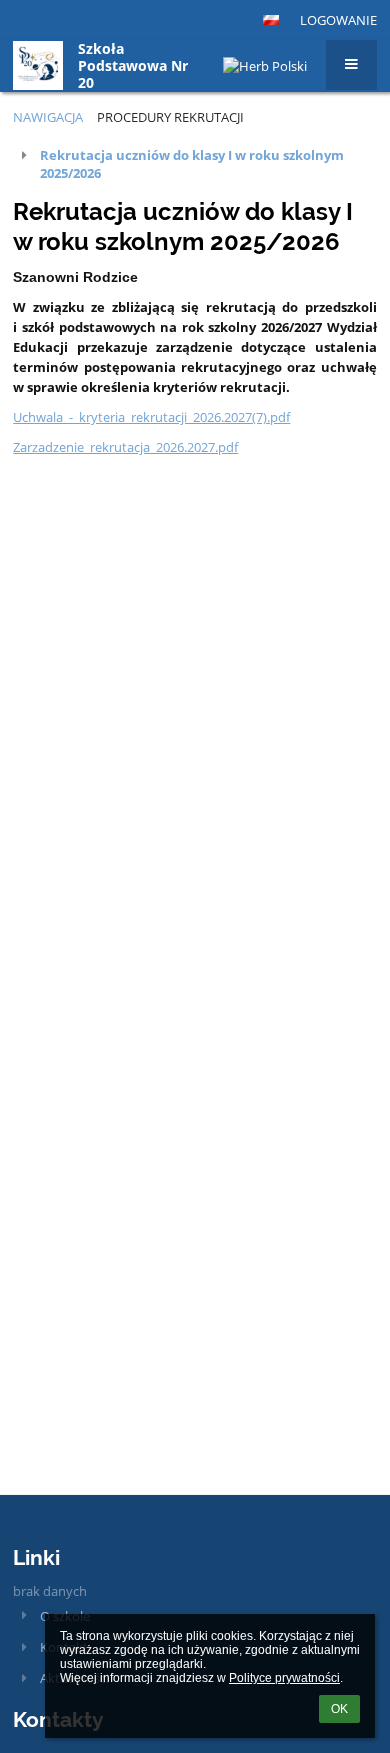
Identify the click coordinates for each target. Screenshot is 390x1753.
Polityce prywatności (284, 1678)
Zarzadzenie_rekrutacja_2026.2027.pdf (125, 447)
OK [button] (339, 1709)
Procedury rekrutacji (170, 117)
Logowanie (338, 20)
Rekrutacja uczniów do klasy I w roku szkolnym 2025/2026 (192, 164)
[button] (271, 20)
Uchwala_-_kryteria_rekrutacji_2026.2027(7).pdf (151, 417)
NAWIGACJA (48, 117)
